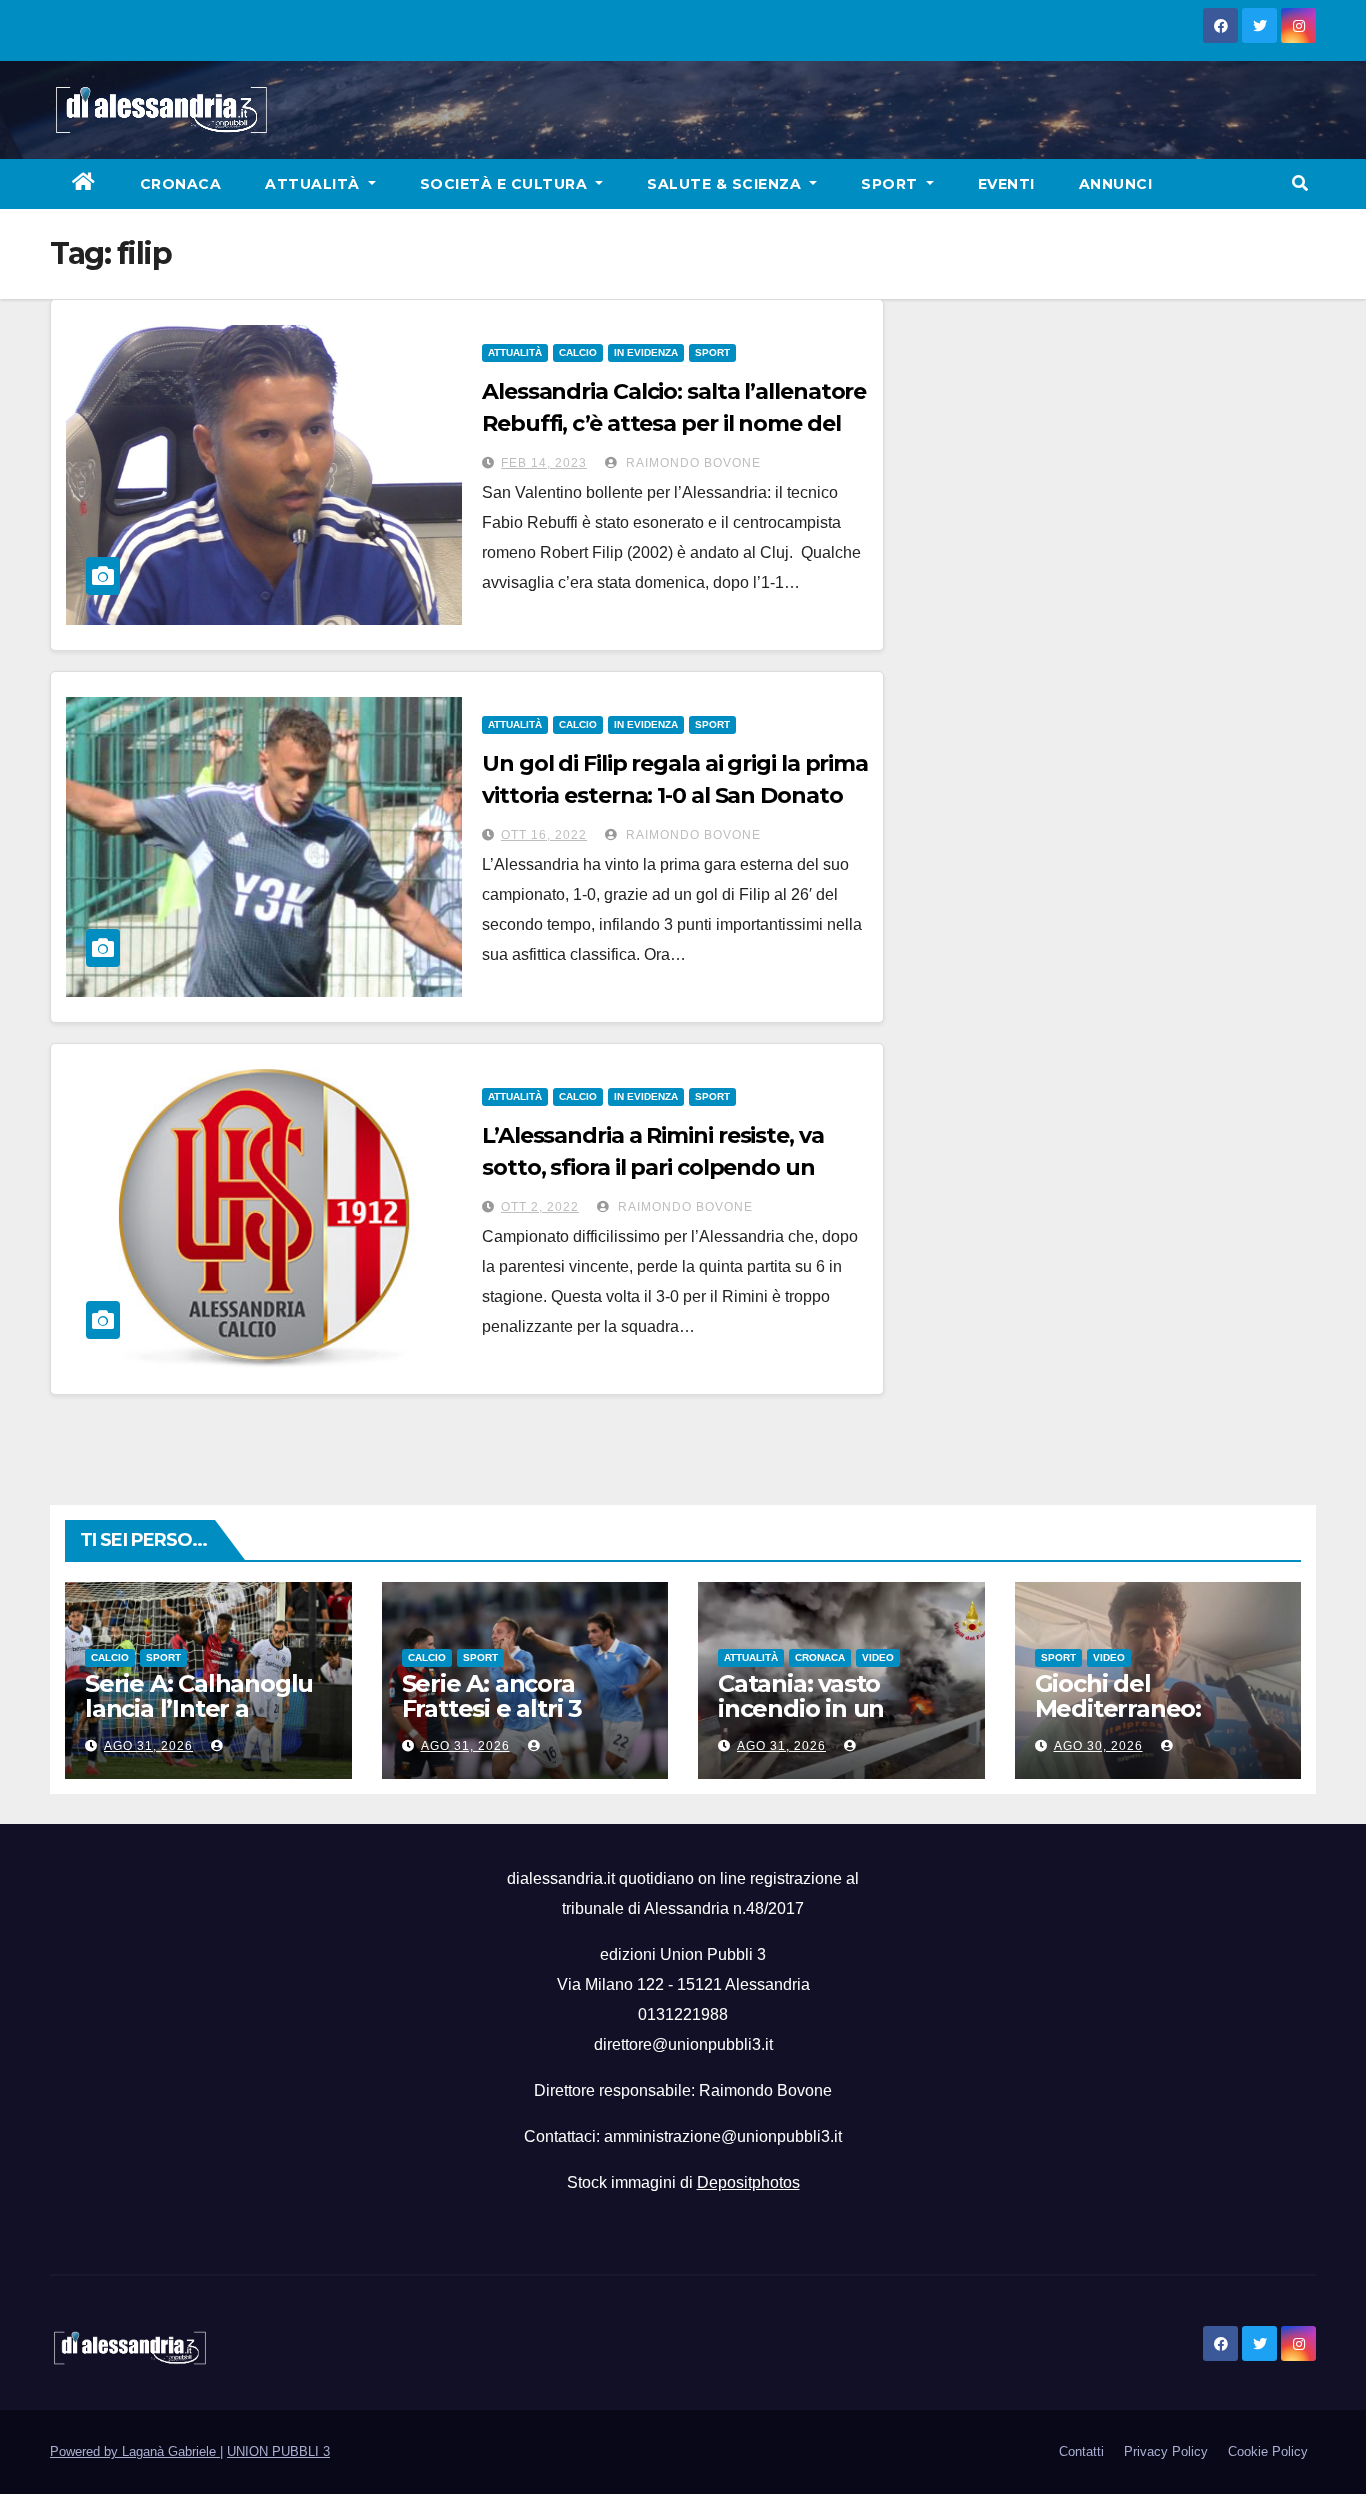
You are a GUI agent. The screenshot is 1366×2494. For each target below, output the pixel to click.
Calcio (578, 352)
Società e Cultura (506, 184)
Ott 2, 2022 (540, 1207)
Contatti (1081, 2451)
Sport (891, 184)
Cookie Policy (1268, 2451)
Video (878, 1657)
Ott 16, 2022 (544, 835)
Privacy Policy (1166, 2451)
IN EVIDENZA (646, 352)
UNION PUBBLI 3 (278, 2451)
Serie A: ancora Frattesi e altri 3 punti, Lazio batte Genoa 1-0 (504, 1721)
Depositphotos (748, 2182)
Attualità (314, 184)
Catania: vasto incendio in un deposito (801, 1708)
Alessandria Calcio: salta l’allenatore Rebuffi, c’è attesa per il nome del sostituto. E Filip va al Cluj (674, 423)
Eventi (1006, 184)
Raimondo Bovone (691, 463)
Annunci (1116, 184)
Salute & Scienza (726, 184)
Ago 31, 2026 (148, 1746)
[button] (1300, 183)
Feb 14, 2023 (544, 463)
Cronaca (181, 184)
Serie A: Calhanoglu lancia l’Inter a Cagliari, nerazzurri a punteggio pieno (203, 1721)
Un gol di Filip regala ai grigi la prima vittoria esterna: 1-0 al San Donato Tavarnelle (675, 795)
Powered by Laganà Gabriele (135, 2451)
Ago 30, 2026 (1098, 1746)
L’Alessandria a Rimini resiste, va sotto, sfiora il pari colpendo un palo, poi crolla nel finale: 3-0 (653, 1167)
